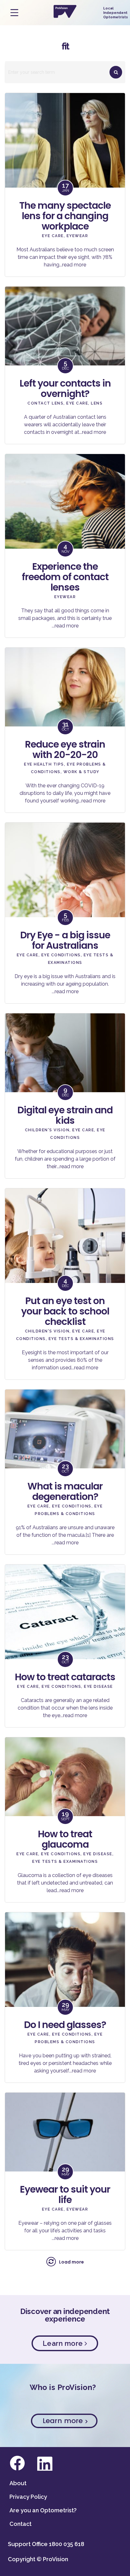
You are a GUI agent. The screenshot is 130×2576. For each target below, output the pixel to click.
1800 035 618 (67, 2544)
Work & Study (81, 772)
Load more (71, 2262)
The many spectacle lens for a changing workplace (65, 216)
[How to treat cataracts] (65, 1624)
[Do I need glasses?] (65, 1972)
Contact (21, 2524)
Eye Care (53, 236)
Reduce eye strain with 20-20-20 (65, 749)
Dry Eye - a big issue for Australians (65, 940)
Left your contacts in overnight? (65, 388)
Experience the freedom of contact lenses (65, 577)
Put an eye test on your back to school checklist (65, 1311)
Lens (97, 403)
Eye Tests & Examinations (81, 1339)
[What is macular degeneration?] (65, 1449)
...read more (73, 265)
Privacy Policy (28, 2497)
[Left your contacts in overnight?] (65, 347)
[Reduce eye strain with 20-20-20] (65, 708)
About (18, 2483)
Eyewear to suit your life (65, 2194)
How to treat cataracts (65, 1677)
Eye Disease (98, 1687)
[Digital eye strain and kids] (65, 1073)
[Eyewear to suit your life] (65, 2153)
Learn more (64, 2343)
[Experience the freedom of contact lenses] (65, 514)
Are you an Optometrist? (43, 2510)
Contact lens (45, 403)
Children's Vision (47, 1130)
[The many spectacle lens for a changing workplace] (65, 153)
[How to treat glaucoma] (65, 1797)
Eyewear (77, 236)
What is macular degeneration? (65, 1491)
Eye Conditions (61, 955)
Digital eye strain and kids (65, 1115)
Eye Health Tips (44, 764)
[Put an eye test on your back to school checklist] (65, 1248)
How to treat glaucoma (65, 1839)
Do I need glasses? (65, 2025)
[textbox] (65, 72)
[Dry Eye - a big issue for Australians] (65, 883)
